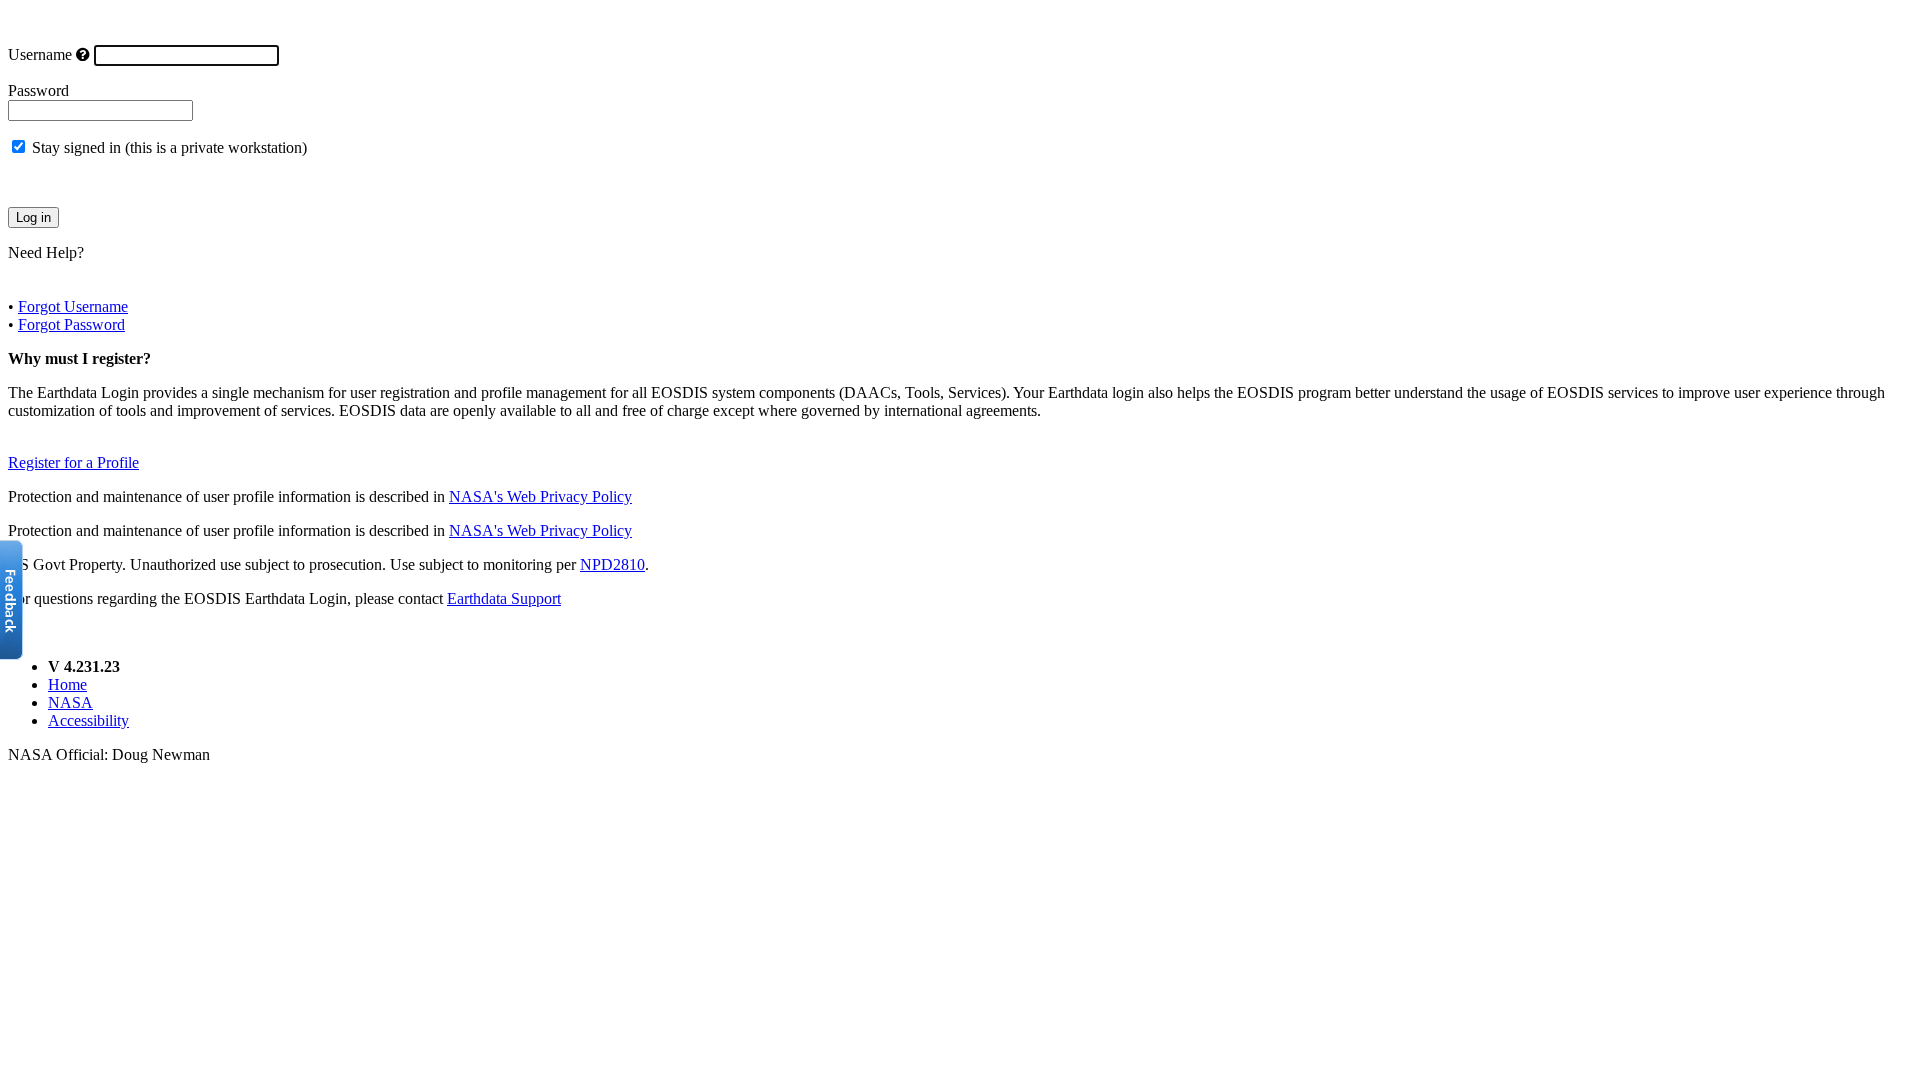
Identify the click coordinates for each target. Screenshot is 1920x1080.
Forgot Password (71, 324)
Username (40, 54)
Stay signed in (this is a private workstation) (169, 147)
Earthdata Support (504, 598)
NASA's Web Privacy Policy (540, 496)
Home (67, 684)
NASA (70, 702)
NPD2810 (612, 564)
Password (38, 90)
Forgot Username (73, 306)
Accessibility (88, 720)
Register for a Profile (73, 462)
